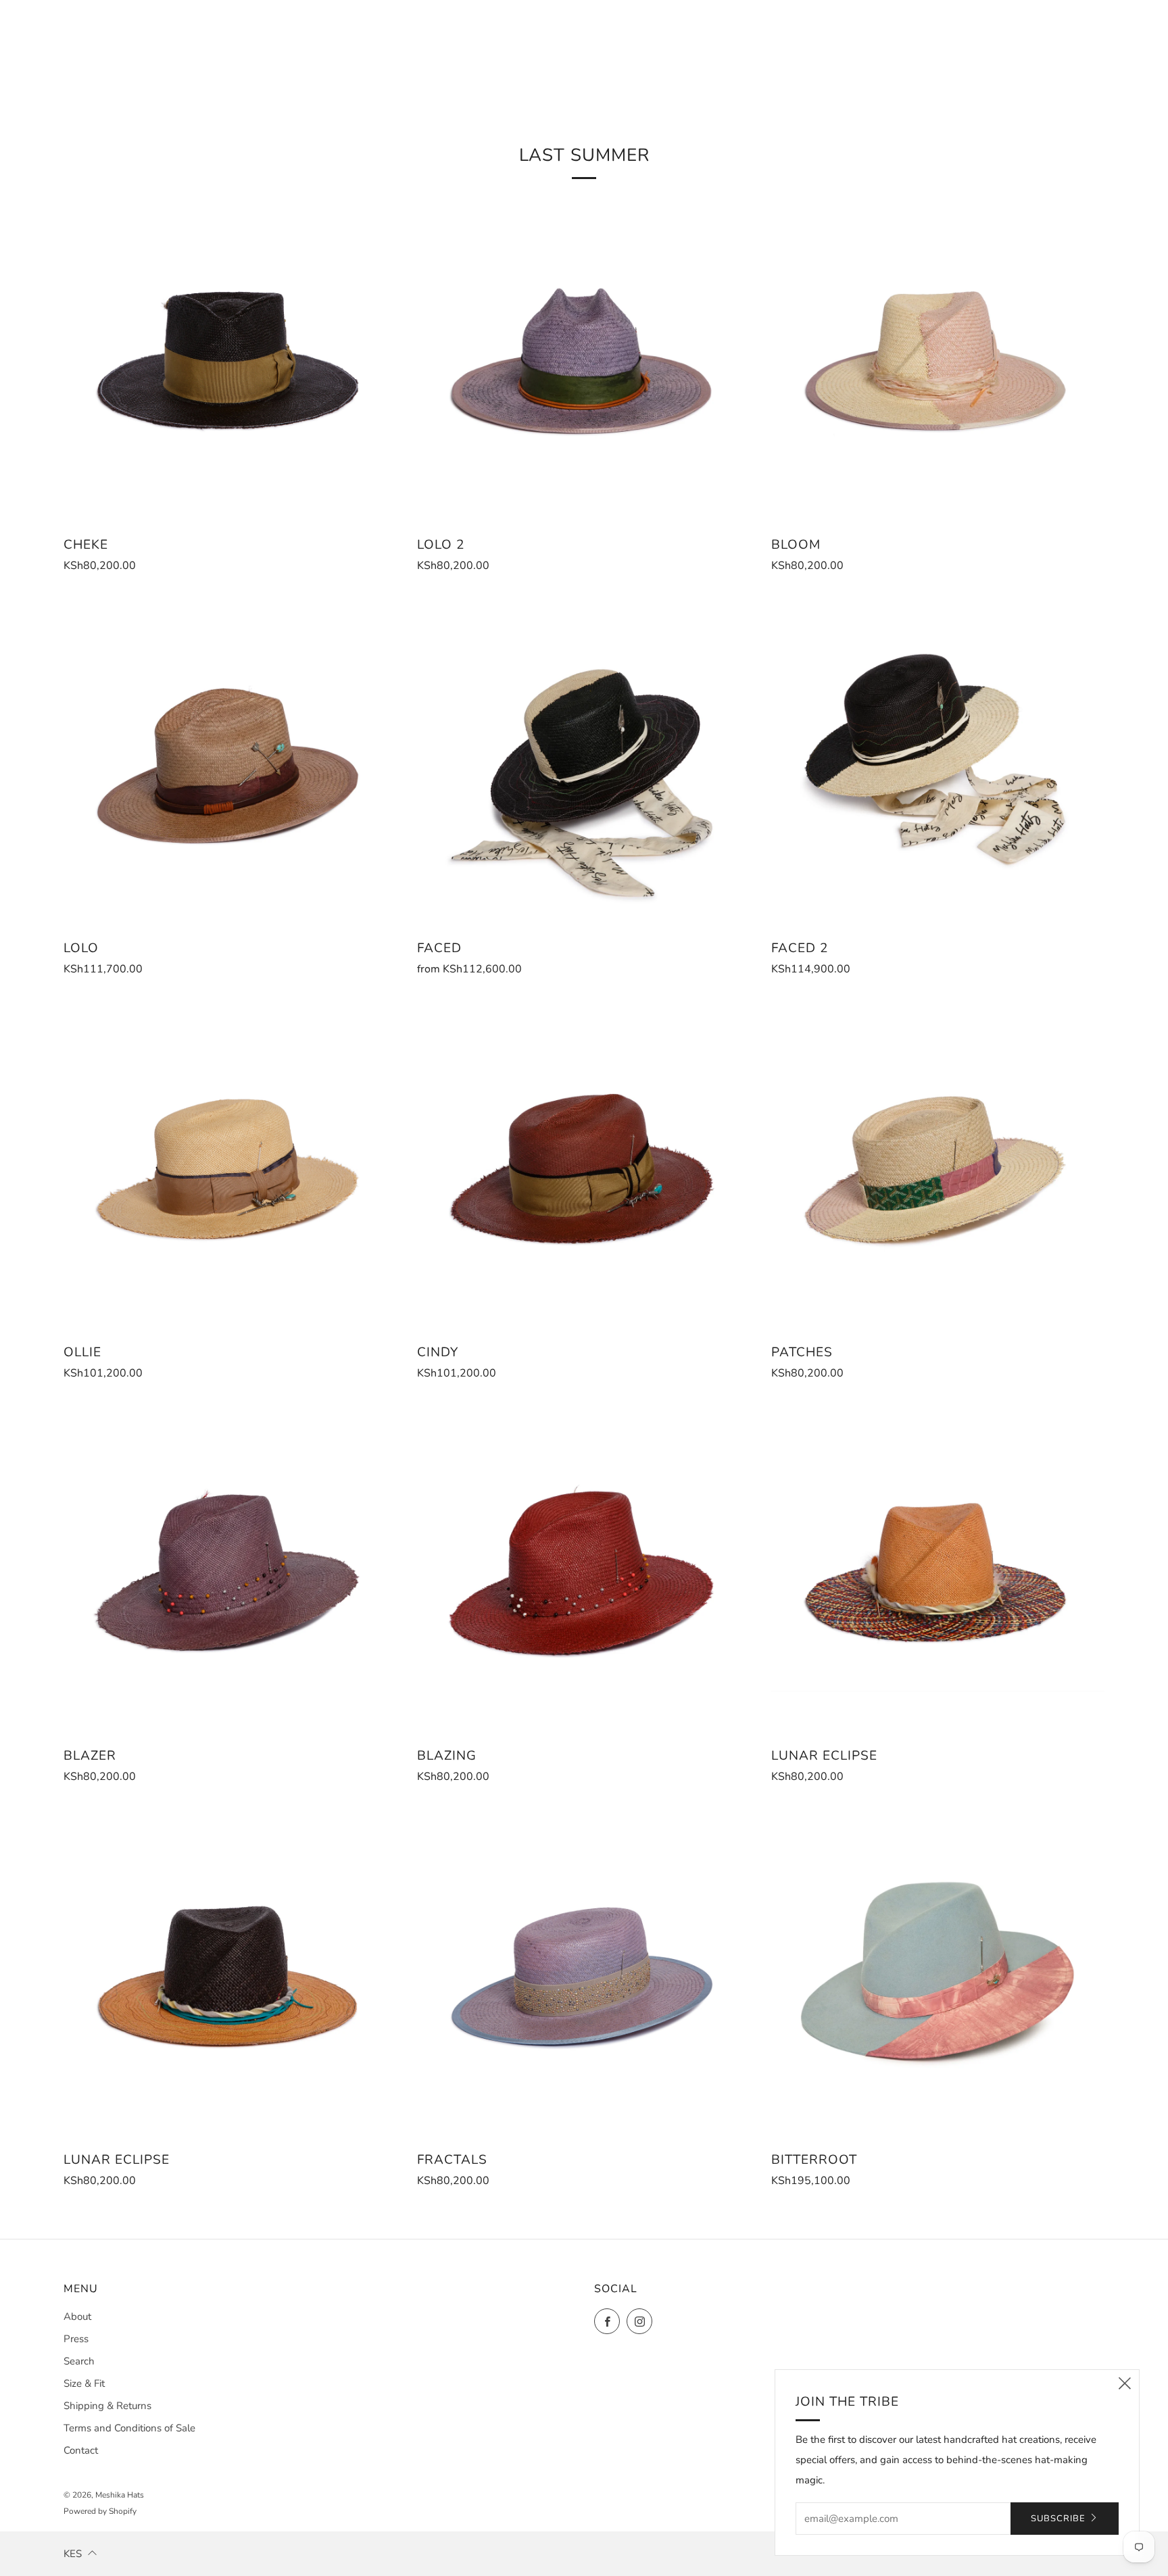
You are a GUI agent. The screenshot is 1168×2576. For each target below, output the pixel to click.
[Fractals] (584, 1973)
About (77, 2317)
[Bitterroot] (938, 1973)
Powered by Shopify (100, 2511)
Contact (81, 2450)
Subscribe (1058, 2519)
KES (73, 2554)
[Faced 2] (938, 762)
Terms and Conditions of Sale (129, 2428)
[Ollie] (230, 1165)
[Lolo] (230, 762)
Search (79, 2361)
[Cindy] (584, 1165)
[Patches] (938, 1165)
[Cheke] (230, 358)
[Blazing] (584, 1569)
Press (76, 2339)
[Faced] (584, 762)
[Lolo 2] (584, 358)
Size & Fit (84, 2383)
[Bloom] (938, 358)
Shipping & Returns (107, 2406)
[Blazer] (230, 1569)
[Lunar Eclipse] (938, 1569)
